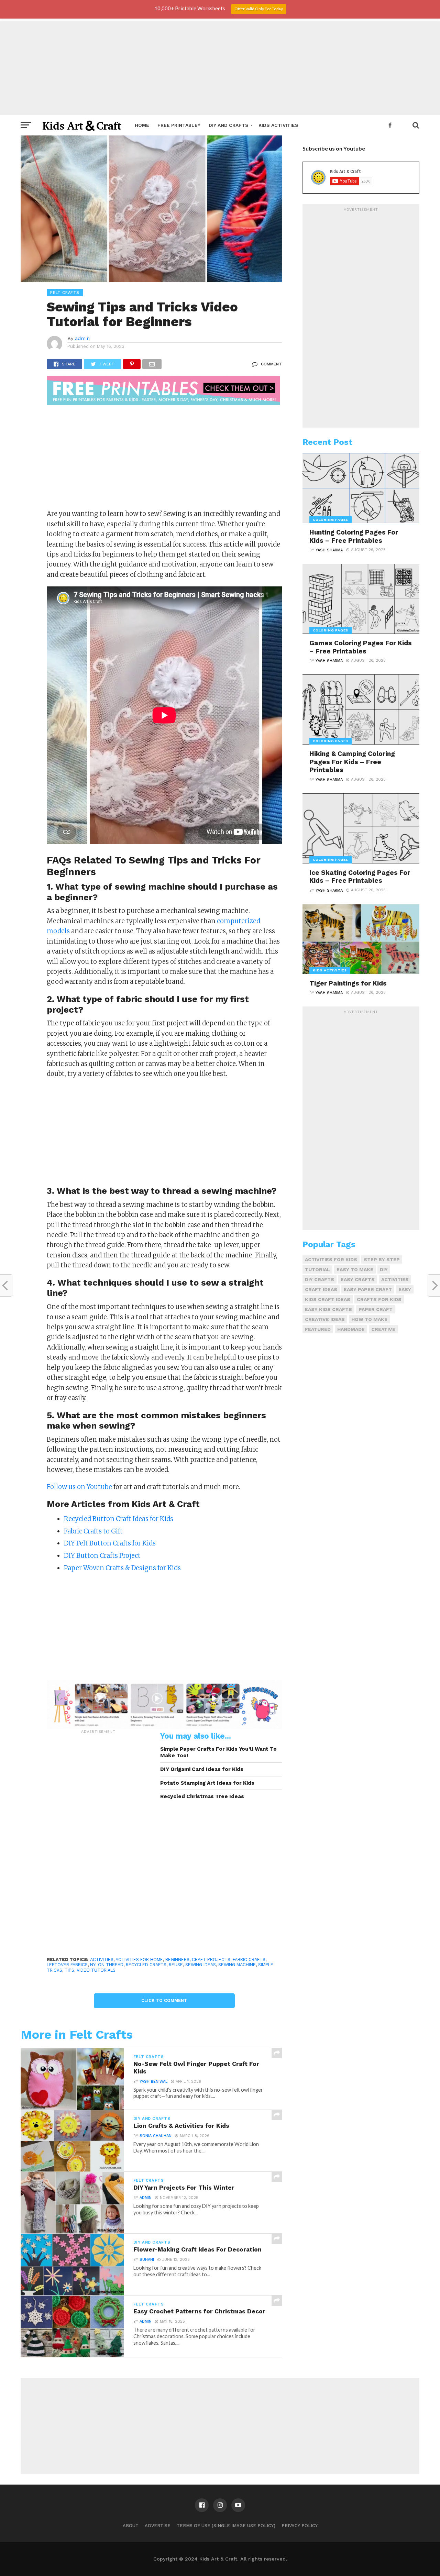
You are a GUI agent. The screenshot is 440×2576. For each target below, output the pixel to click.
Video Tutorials (96, 1970)
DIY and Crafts (229, 125)
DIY (384, 1269)
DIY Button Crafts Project (102, 1556)
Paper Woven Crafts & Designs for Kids (122, 1568)
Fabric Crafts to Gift (93, 1531)
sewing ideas (201, 1965)
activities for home (139, 1959)
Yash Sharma (329, 550)
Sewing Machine (237, 1965)
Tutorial (317, 1269)
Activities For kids (331, 1259)
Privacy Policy (300, 2526)
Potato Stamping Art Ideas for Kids (207, 1783)
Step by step (382, 1259)
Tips (69, 1970)
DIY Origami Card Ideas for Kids (202, 1769)
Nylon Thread (107, 1965)
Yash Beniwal (153, 2082)
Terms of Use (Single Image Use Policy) (226, 2526)
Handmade (351, 1329)
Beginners (177, 1959)
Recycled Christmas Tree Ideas (202, 1796)
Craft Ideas (321, 1289)
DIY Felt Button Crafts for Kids (110, 1543)
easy (405, 1289)
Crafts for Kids (379, 1299)
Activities (102, 1959)
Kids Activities (278, 125)
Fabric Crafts (249, 1959)
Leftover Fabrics (67, 1965)
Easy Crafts (358, 1279)
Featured (318, 1329)
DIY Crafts (320, 1279)
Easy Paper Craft (368, 1289)
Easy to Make (355, 1269)
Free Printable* (179, 125)
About (131, 2526)
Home (142, 125)
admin (82, 338)
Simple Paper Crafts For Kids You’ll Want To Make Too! (218, 1752)
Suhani (147, 2260)
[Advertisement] (220, 67)
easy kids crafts (328, 1309)
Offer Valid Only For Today (259, 9)
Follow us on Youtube (79, 1487)
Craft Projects (211, 1959)
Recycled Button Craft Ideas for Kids (119, 1519)
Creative (383, 1329)
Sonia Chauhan (156, 2136)
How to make (369, 1319)
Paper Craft (376, 1309)
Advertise (158, 2526)
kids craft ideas (328, 1299)
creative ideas (325, 1319)
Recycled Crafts (146, 1965)
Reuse (176, 1965)
